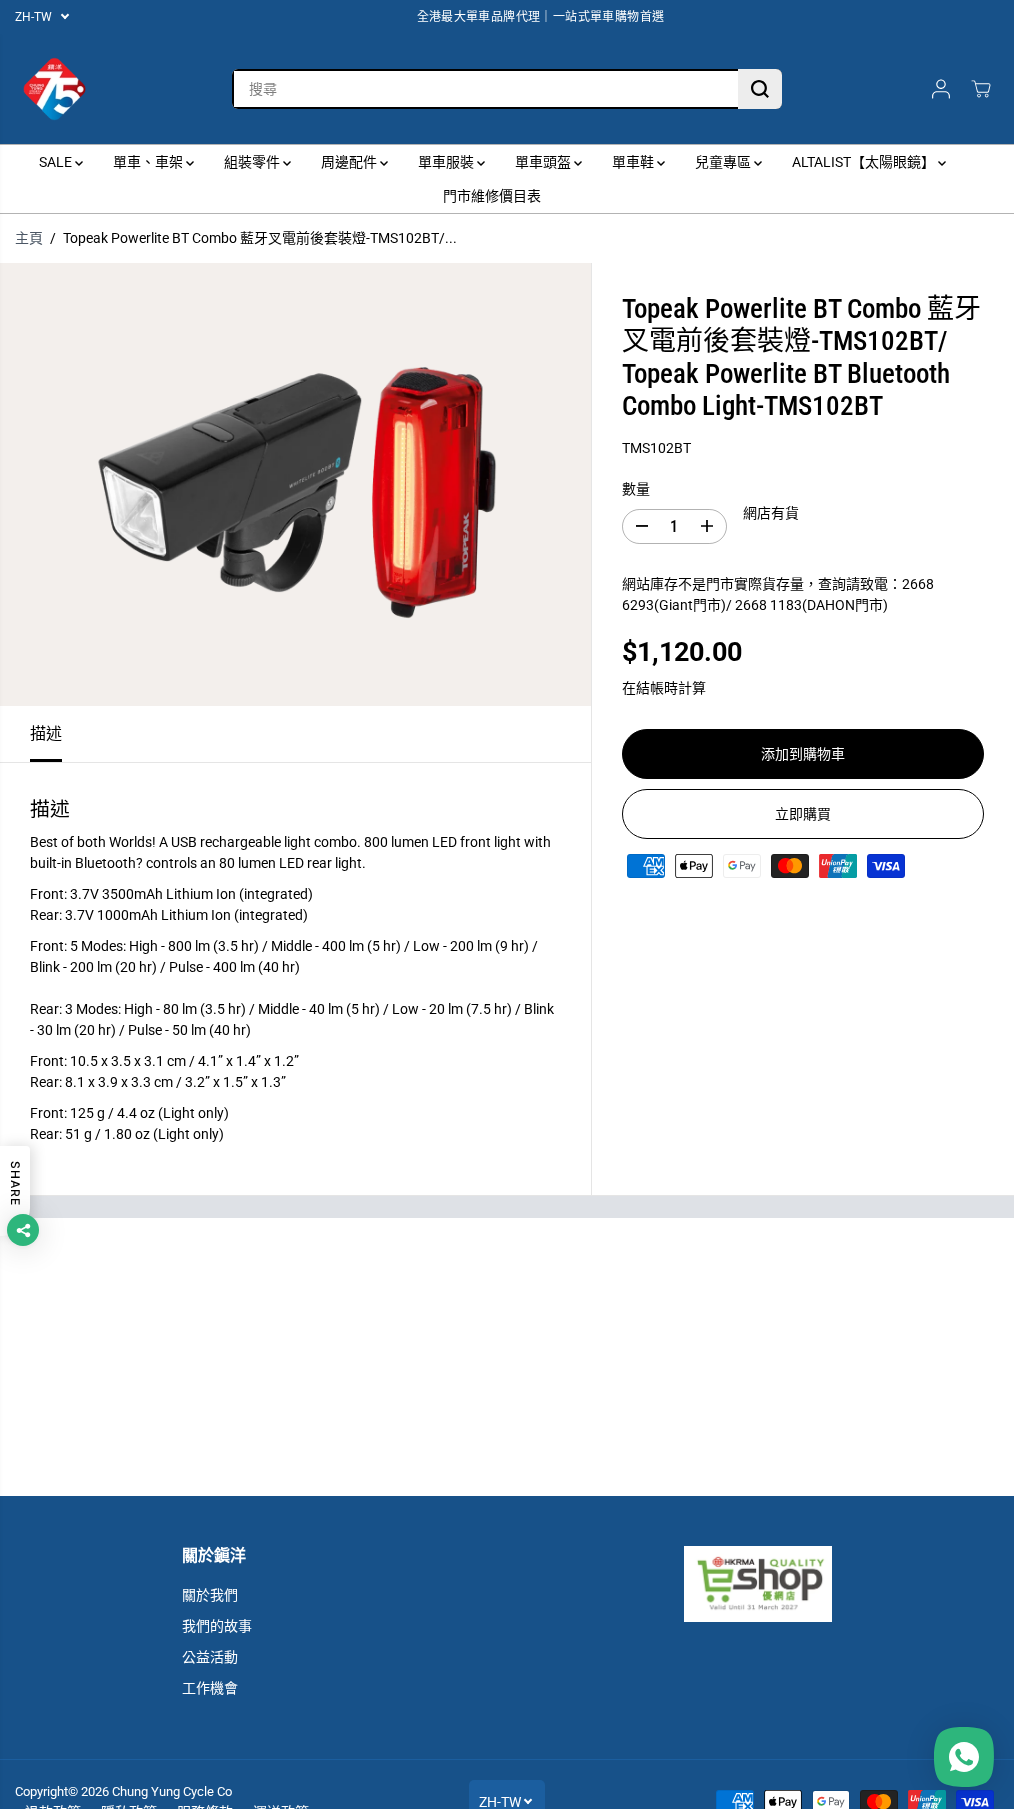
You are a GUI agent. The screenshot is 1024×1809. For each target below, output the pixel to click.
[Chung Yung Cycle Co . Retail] (55, 89)
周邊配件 (350, 162)
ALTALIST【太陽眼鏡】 (865, 162)
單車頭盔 (544, 162)
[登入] (941, 89)
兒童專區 (724, 162)
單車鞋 (634, 162)
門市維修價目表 (492, 196)
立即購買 (803, 814)
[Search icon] (760, 89)
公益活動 (210, 1657)
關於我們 (210, 1595)
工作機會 (210, 1688)
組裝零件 (253, 162)
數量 (636, 489)
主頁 (29, 238)
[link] (757, 1584)
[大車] (981, 89)
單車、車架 (149, 162)
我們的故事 (217, 1626)
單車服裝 (447, 162)
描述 (46, 733)
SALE (57, 162)
